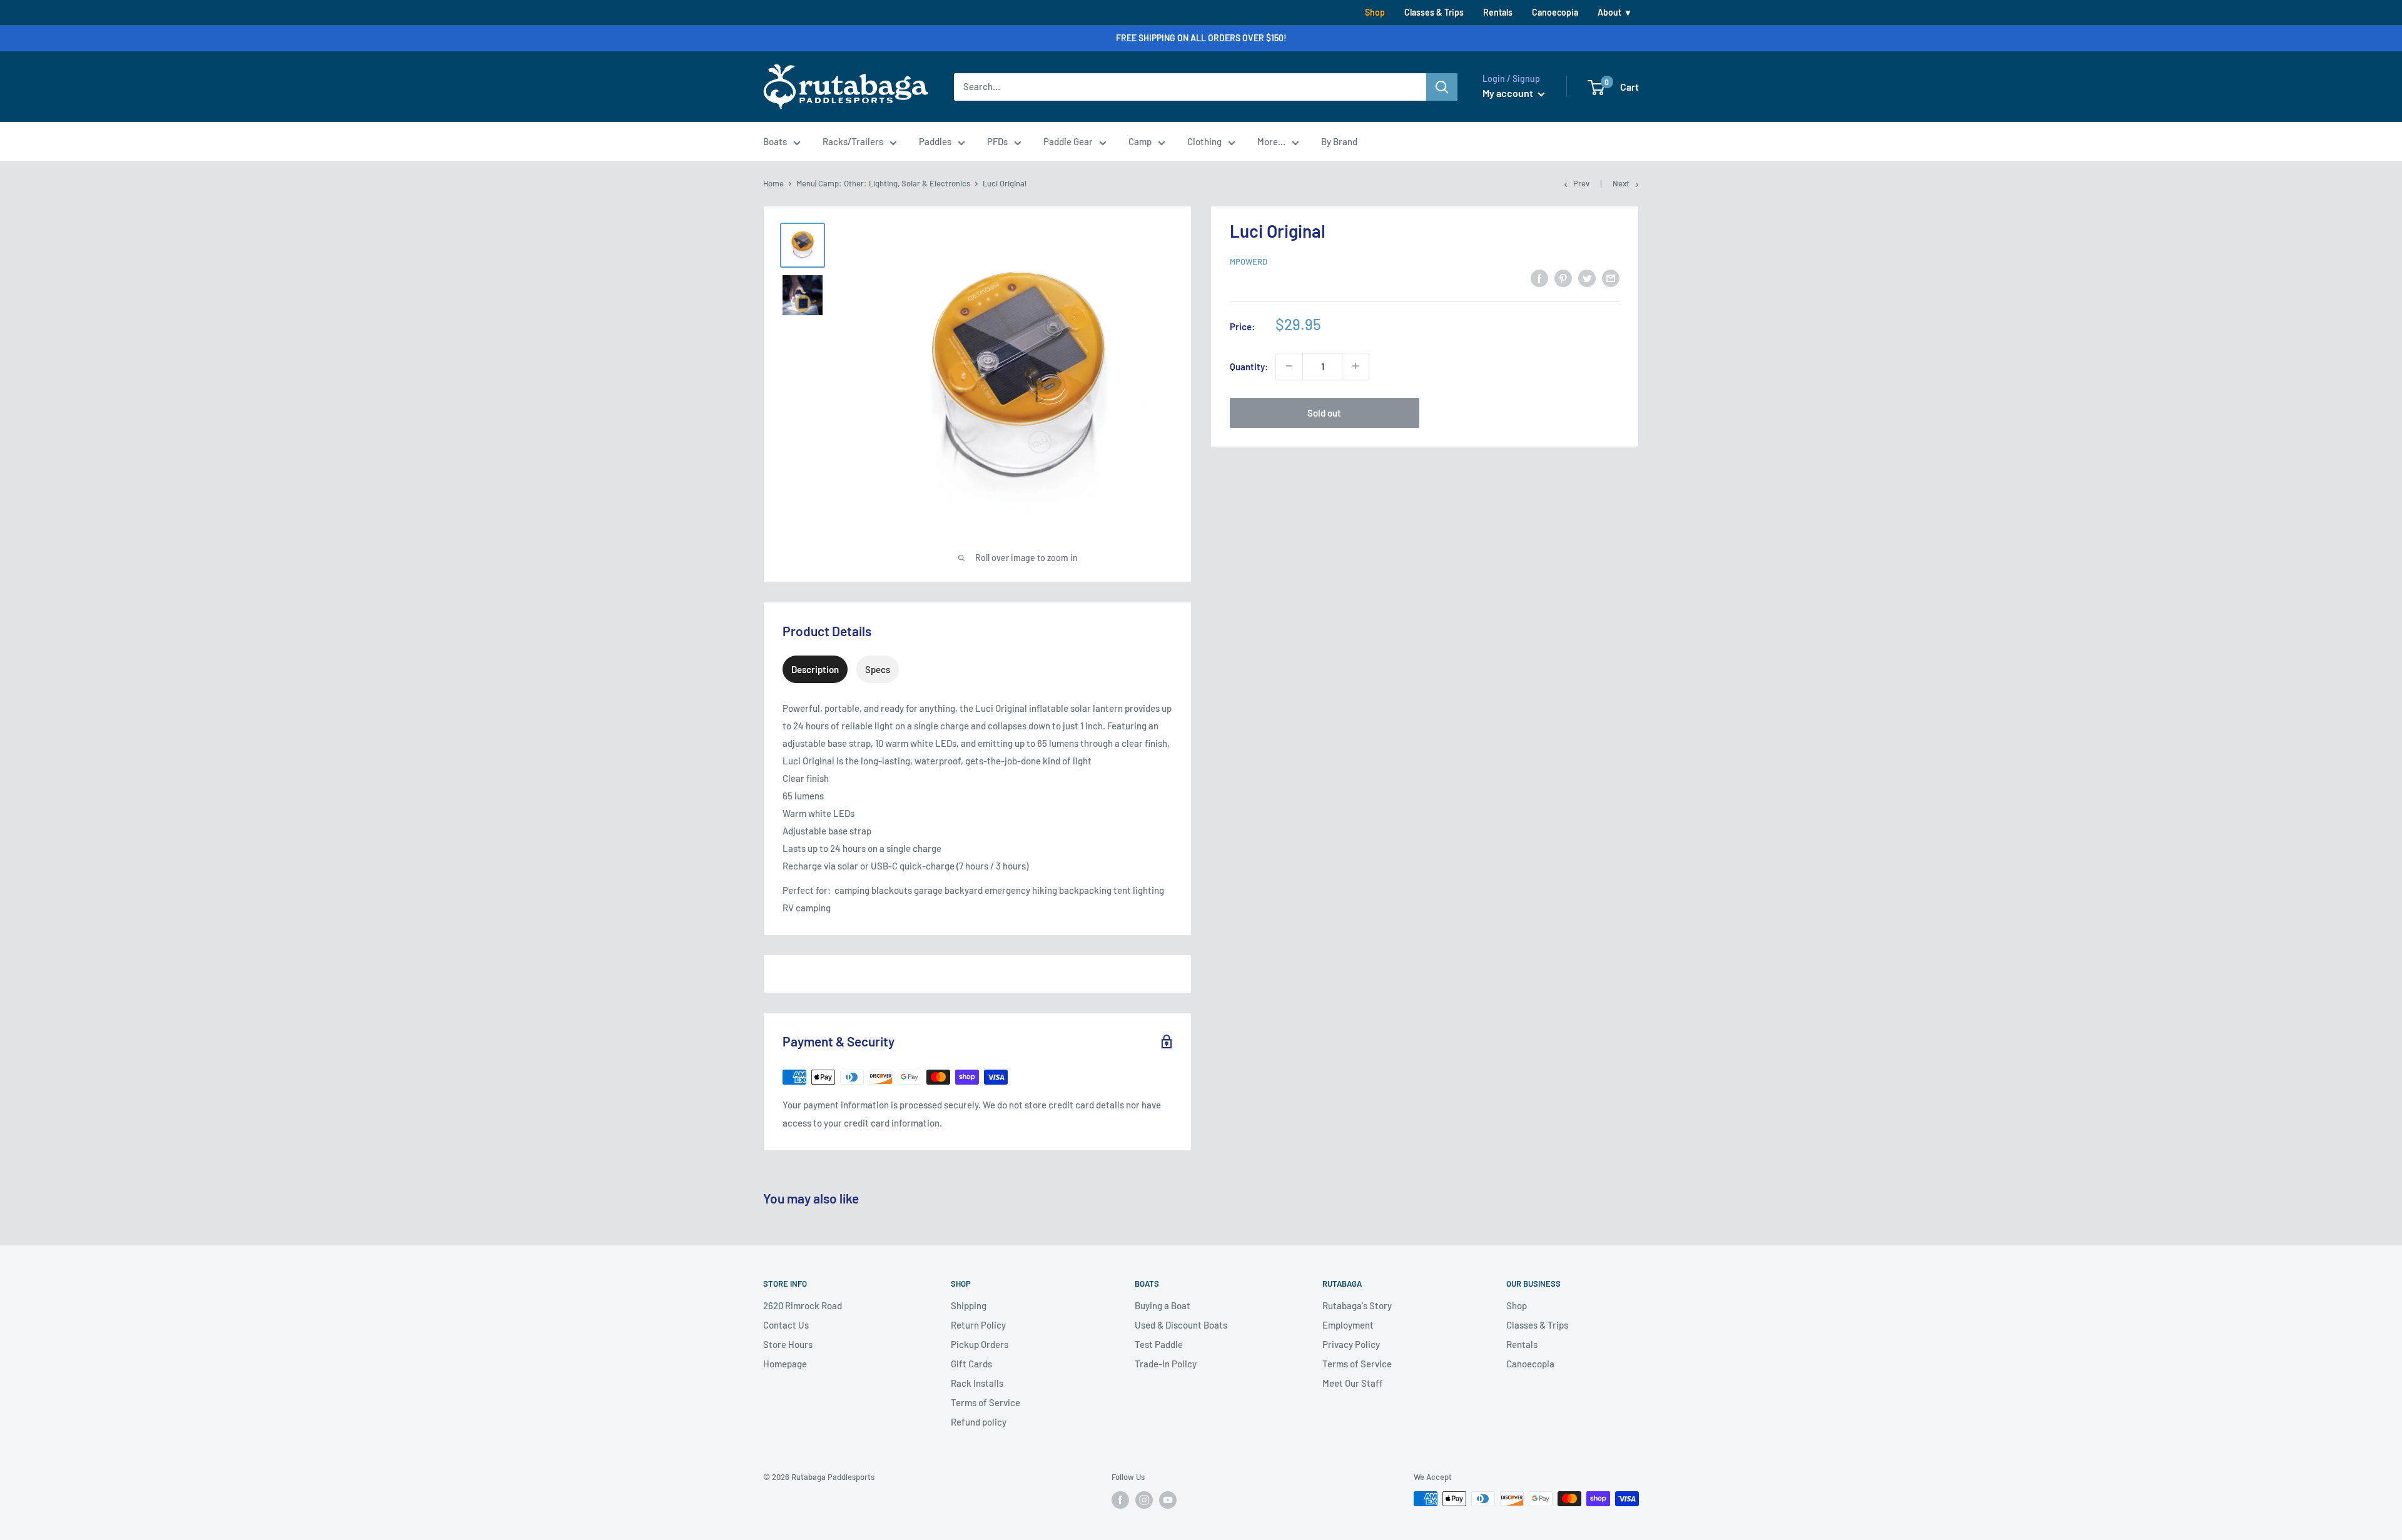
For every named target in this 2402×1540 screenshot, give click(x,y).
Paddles (935, 141)
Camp (1140, 141)
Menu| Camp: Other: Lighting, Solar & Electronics (883, 183)
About (1609, 12)
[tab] (815, 669)
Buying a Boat (1163, 1305)
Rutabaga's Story (1357, 1305)
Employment (1348, 1325)
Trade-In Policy (1166, 1364)
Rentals (1498, 12)
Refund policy (979, 1422)
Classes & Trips (1434, 12)
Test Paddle (1159, 1344)
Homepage (785, 1364)
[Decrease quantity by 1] (1289, 366)
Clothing (1204, 141)
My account (1509, 93)
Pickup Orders (980, 1344)
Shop (1375, 12)
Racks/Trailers (853, 141)
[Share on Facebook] (1539, 278)
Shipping (969, 1305)
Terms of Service (986, 1402)
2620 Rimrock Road (803, 1305)
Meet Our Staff (1353, 1383)
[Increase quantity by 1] (1356, 366)
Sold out (1324, 412)
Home (773, 183)
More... (1271, 141)
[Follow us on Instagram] (1144, 1500)
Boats (775, 141)
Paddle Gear (1068, 141)
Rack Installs (977, 1383)
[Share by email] (1611, 278)
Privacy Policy (1351, 1344)
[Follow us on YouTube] (1168, 1500)
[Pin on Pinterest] (1563, 278)
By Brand (1339, 141)
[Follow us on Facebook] (1120, 1500)
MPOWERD (1249, 261)
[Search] (1442, 87)
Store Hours (788, 1344)
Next (1621, 183)
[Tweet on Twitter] (1587, 278)
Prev (1581, 183)
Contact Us (786, 1325)
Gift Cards (971, 1364)
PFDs (997, 141)
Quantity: (1249, 366)
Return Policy (978, 1325)
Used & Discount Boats (1181, 1325)
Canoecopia (1555, 12)
